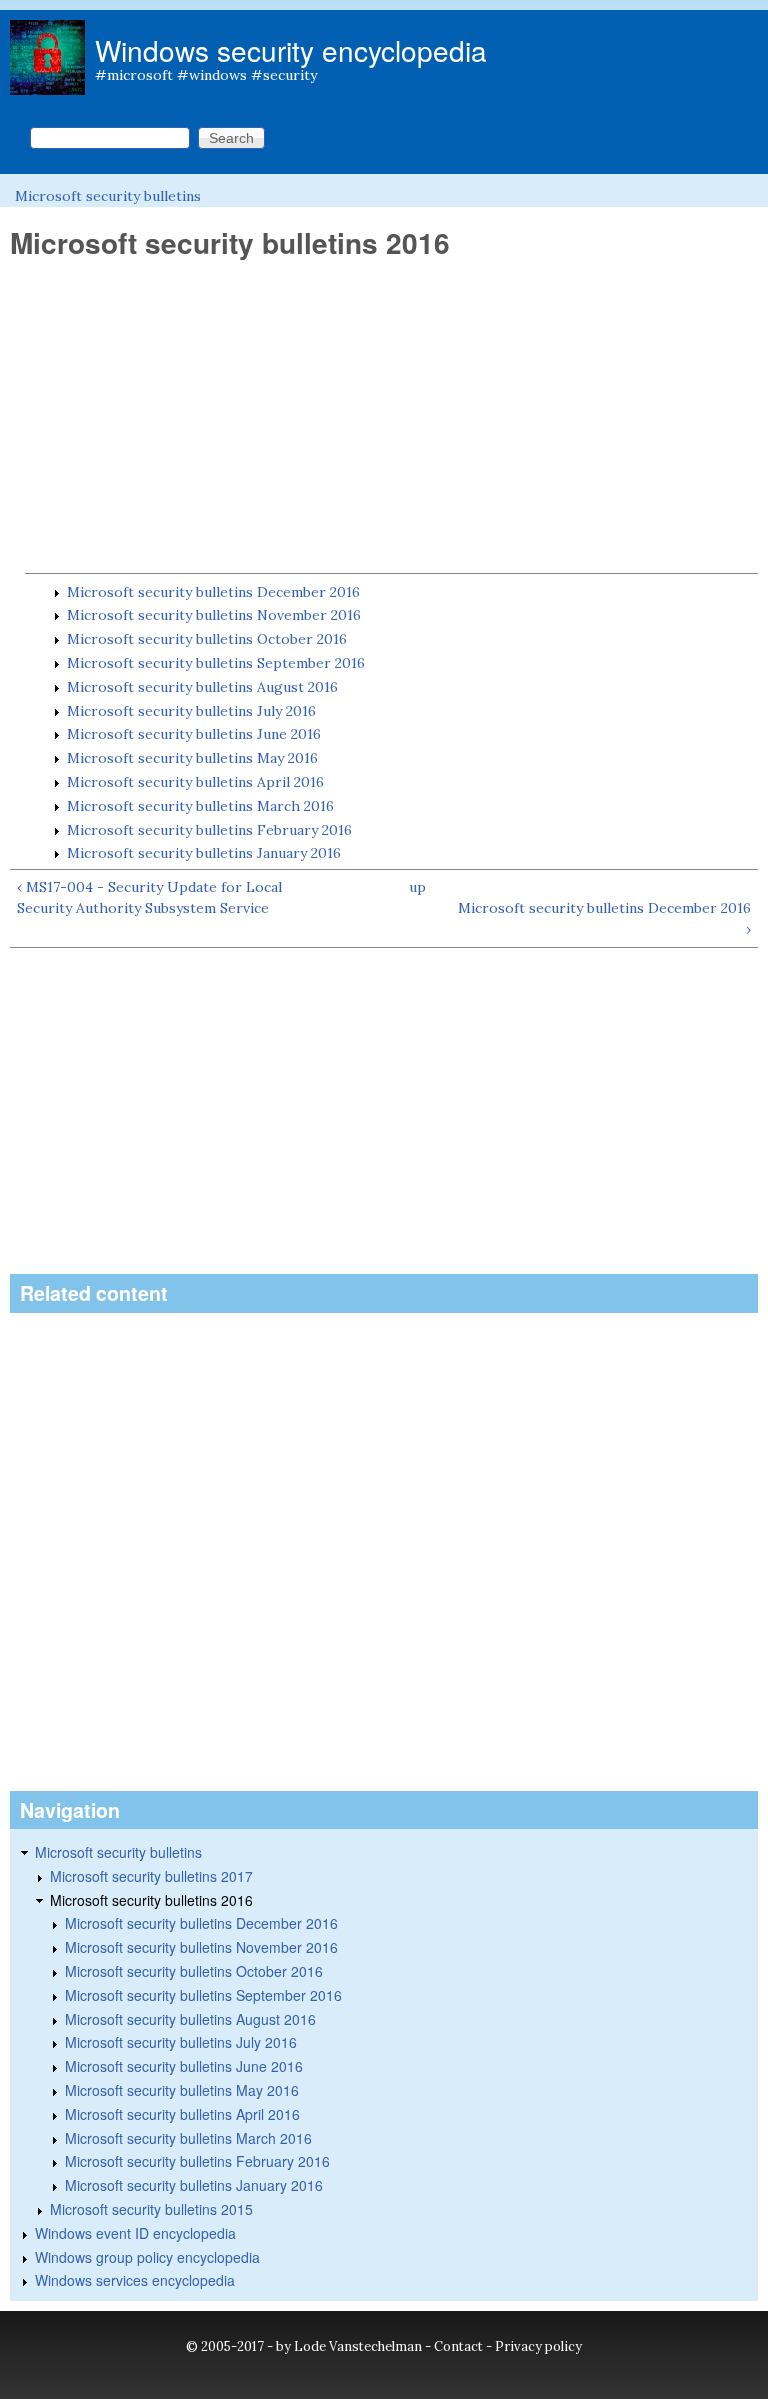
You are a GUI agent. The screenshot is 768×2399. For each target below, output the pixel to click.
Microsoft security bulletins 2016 (151, 1900)
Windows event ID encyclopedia (135, 2233)
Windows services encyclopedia (135, 2280)
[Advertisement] (384, 417)
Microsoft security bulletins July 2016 (191, 711)
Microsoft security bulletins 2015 (151, 2209)
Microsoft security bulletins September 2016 (216, 663)
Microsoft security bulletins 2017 (151, 1876)
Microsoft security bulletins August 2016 (202, 687)
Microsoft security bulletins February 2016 (209, 830)
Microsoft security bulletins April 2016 (195, 782)
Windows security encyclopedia (291, 50)
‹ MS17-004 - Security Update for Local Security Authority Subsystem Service (149, 897)
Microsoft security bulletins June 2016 (194, 734)
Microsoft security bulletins (108, 196)
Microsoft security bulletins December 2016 (213, 592)
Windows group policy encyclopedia (147, 2257)
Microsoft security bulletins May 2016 (192, 758)
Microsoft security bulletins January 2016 (204, 853)
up (417, 887)
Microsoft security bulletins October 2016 (207, 639)
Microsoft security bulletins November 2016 (214, 615)
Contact (458, 2346)
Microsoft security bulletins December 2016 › (604, 918)
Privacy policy (538, 2346)
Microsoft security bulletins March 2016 (200, 806)
